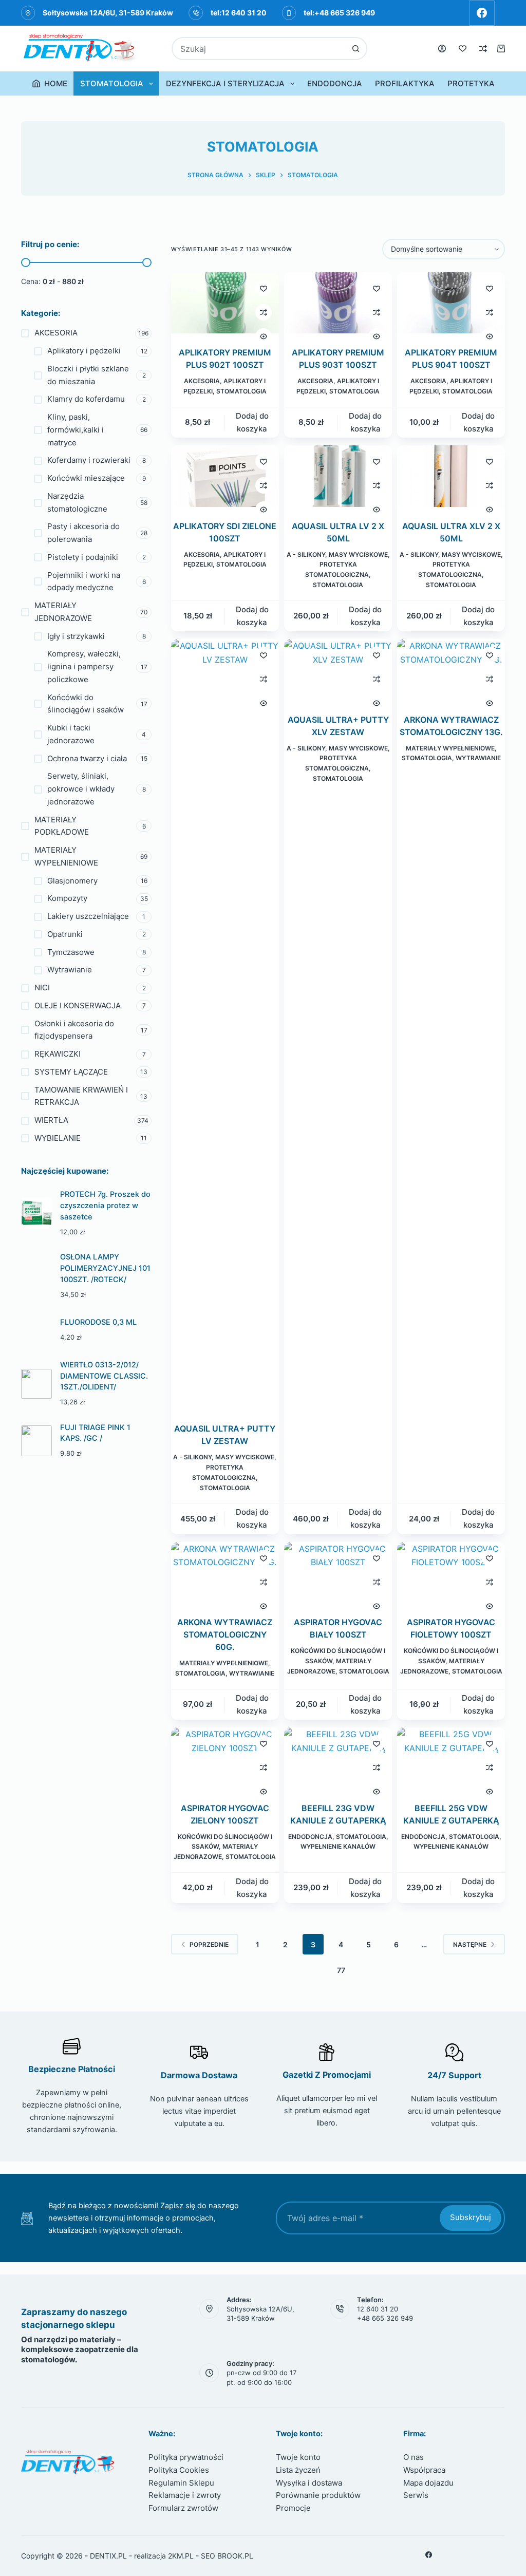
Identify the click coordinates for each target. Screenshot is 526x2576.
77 (341, 1970)
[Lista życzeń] (463, 49)
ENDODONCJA (335, 83)
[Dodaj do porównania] (264, 312)
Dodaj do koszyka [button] (252, 422)
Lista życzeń (298, 2470)
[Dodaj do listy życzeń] (264, 288)
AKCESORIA (202, 381)
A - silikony (306, 554)
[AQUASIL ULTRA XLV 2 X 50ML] (451, 476)
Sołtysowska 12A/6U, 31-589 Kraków (108, 13)
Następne (470, 1944)
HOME (56, 83)
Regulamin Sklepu (181, 2483)
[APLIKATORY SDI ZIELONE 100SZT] (225, 476)
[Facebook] (482, 13)
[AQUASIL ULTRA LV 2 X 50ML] (338, 476)
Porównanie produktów (318, 2495)
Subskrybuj (471, 2217)
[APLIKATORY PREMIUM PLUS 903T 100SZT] (338, 303)
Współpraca (424, 2470)
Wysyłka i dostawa (309, 2483)
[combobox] (259, 49)
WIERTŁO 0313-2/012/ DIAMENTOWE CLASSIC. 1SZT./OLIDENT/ (104, 1376)
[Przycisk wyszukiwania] (356, 49)
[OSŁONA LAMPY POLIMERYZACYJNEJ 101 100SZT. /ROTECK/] (36, 1276)
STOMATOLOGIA (112, 83)
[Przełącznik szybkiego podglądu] (264, 336)
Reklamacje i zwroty (185, 2495)
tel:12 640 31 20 (239, 13)
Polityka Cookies (179, 2470)
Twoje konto (298, 2457)
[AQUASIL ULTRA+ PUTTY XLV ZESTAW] (338, 670)
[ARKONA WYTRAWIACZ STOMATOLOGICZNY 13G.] (451, 670)
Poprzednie (209, 1944)
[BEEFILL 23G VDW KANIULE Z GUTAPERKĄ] (338, 1758)
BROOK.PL (235, 2556)
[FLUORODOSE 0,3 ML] (36, 1330)
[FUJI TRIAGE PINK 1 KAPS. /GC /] (36, 1441)
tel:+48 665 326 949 (339, 13)
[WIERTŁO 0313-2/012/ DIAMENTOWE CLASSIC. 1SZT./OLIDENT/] (36, 1384)
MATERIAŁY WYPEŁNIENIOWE (450, 748)
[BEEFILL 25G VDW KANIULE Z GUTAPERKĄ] (451, 1758)
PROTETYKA (471, 83)
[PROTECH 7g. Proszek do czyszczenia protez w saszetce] (36, 1213)
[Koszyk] (501, 49)
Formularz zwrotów (183, 2508)
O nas (414, 2457)
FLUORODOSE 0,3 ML (98, 1322)
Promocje (293, 2508)
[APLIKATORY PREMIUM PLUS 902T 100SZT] (225, 303)
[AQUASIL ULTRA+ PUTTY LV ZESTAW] (225, 1024)
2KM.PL (181, 2556)
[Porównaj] (483, 49)
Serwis (416, 2495)
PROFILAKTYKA (405, 83)
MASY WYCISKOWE (358, 554)
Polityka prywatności (186, 2457)
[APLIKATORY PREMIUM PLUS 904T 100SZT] (451, 303)
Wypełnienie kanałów (338, 1846)
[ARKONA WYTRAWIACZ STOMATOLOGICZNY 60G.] (225, 1573)
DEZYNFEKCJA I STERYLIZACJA (225, 83)
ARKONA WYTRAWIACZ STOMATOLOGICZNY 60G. (225, 1634)
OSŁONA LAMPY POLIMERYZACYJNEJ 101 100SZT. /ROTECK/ (105, 1268)
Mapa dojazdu (428, 2483)
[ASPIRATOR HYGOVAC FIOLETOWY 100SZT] (451, 1573)
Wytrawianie (478, 758)
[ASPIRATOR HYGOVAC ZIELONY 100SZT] (225, 1758)
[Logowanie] (442, 49)
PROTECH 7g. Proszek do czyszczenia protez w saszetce (105, 1206)
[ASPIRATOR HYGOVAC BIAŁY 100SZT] (338, 1573)
